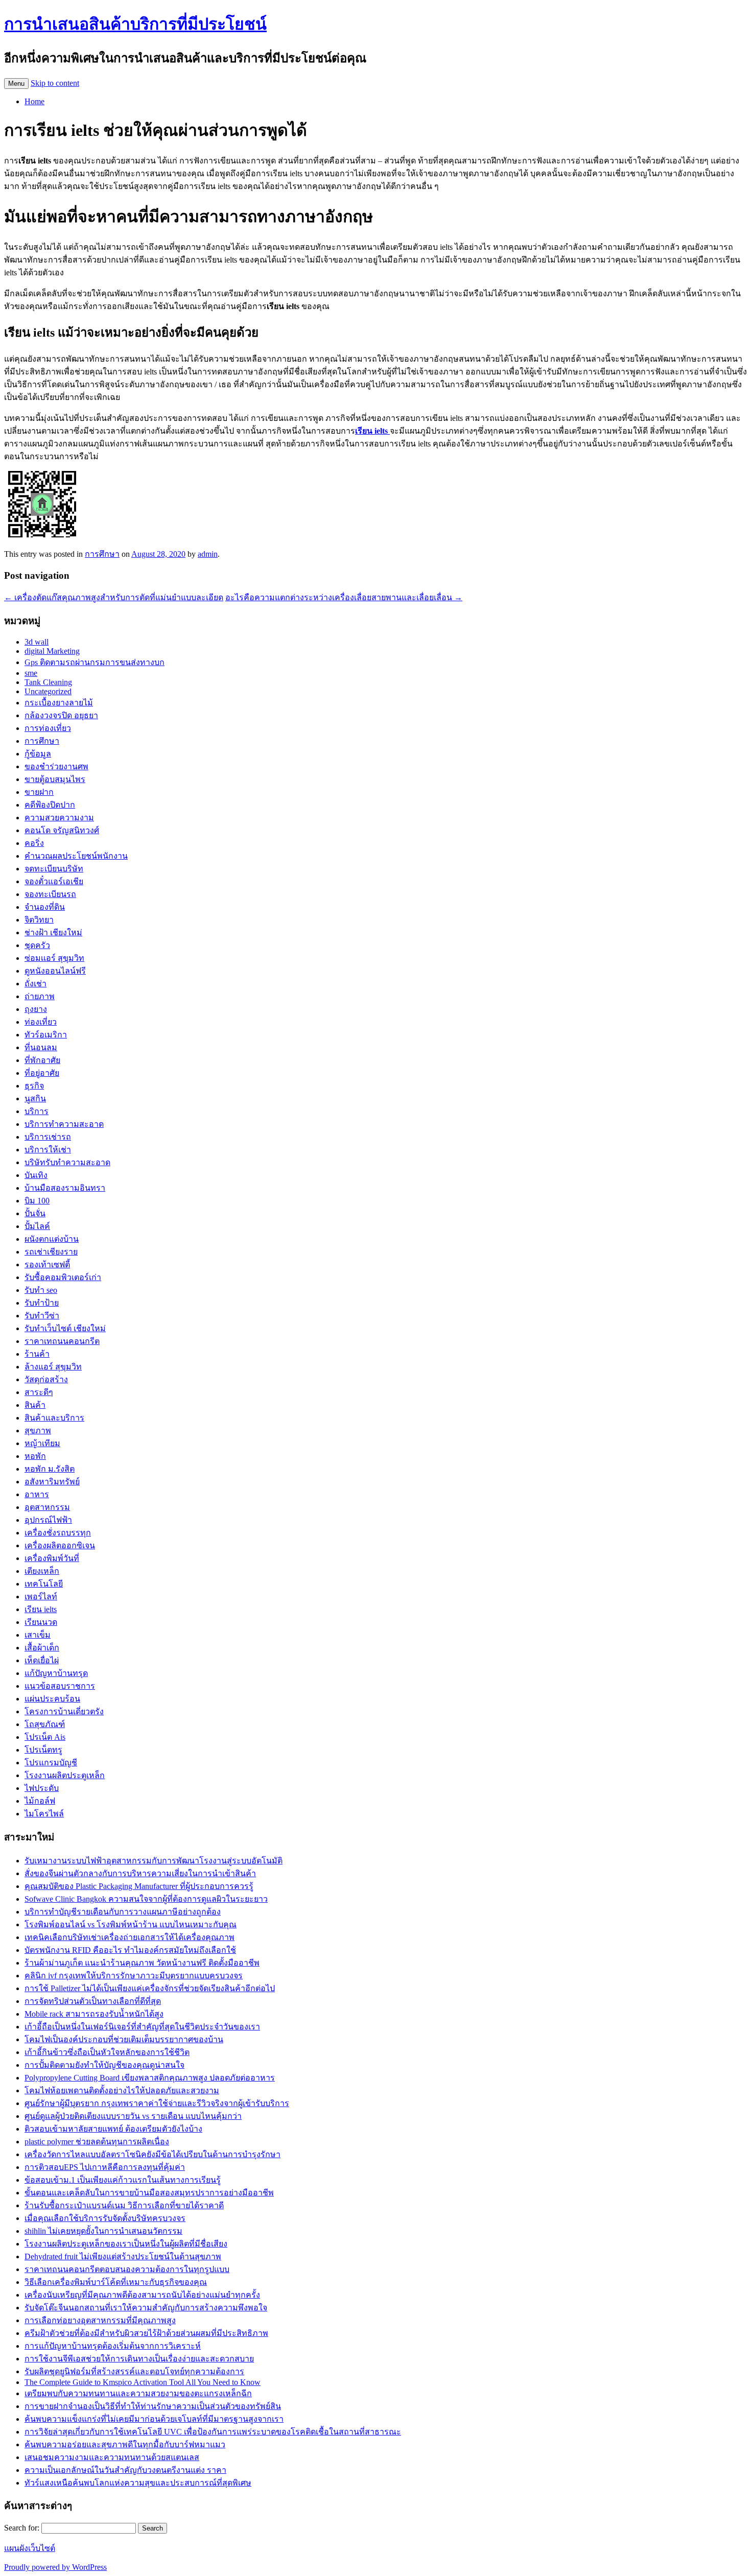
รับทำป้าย (42, 1303)
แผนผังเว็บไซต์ (30, 2548)
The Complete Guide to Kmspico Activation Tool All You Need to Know (143, 2382)
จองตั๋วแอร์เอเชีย (54, 881)
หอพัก (35, 1456)
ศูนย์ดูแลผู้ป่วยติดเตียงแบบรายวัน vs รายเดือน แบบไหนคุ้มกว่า (133, 2116)
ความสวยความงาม (59, 818)
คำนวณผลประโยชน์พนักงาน (76, 856)
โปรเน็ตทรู (43, 1750)
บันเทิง (36, 1175)
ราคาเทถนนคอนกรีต (62, 1341)
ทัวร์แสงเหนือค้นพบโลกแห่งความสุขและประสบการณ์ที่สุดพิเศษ (138, 2483)
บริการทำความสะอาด (64, 1124)
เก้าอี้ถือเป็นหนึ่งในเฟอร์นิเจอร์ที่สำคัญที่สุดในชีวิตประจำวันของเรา (142, 2027)
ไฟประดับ (42, 1788)
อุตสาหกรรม (47, 1507)
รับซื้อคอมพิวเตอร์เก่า (63, 1277)
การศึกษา (102, 554)
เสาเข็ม (38, 1635)
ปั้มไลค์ (37, 1226)
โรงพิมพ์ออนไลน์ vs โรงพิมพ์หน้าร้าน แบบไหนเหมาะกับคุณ (131, 1924)
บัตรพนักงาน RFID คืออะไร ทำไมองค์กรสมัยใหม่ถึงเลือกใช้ (130, 1950)
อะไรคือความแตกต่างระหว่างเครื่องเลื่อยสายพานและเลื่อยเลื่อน (344, 597)
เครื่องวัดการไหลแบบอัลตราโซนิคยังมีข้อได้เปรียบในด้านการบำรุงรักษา (152, 2154)
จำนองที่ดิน (45, 907)
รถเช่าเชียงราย (51, 1252)
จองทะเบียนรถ (50, 894)
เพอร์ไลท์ (41, 1597)
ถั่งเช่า (36, 984)
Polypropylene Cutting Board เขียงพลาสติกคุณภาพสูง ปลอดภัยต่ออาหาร (150, 2078)
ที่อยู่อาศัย (42, 1073)
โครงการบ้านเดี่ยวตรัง (64, 1711)
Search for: (22, 2528)
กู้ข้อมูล (38, 754)
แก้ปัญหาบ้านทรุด (56, 1673)
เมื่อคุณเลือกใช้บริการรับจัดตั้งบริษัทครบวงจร (105, 2218)
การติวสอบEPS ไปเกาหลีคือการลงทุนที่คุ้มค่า (105, 2167)
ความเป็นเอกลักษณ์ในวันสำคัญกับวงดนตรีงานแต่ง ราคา (125, 2470)
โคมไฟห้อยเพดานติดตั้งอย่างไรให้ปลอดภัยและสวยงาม (122, 2090)
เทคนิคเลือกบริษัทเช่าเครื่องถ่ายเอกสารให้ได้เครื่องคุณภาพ (130, 1937)
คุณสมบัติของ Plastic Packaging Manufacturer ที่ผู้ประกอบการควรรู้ (139, 1886)
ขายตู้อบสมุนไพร (55, 779)
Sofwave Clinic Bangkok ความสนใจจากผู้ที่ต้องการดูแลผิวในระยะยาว (146, 1899)
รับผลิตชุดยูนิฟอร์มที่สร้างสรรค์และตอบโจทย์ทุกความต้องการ (134, 2371)
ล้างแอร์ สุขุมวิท (53, 1367)
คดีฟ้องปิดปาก (50, 805)
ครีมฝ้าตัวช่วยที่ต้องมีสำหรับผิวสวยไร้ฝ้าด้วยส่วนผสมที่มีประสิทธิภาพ (146, 2333)
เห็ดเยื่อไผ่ (42, 1660)
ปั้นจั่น (35, 1213)
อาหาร (37, 1494)
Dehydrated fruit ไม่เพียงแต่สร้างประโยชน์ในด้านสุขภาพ (123, 2256)
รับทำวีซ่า (42, 1316)
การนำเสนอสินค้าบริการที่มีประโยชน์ (135, 24)
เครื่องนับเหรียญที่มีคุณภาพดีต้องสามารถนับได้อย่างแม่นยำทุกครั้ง (142, 2295)
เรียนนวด (41, 1622)
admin (208, 554)
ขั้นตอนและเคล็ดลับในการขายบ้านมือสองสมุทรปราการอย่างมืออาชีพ (149, 2193)
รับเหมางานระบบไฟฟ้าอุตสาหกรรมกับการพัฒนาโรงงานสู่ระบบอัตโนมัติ (154, 1861)
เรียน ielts (41, 1609)
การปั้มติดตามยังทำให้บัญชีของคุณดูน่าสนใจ (104, 2065)
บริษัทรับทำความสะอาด (67, 1162)
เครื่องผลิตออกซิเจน (60, 1545)
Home (34, 101)
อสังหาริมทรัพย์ (52, 1482)
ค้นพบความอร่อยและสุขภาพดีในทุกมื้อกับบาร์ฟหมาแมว (125, 2444)
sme (31, 673)
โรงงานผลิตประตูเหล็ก (65, 1775)
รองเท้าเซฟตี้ (47, 1265)
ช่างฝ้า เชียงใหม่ (53, 932)
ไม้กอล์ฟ (40, 1801)
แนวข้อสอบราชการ (60, 1686)
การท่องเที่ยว (48, 728)
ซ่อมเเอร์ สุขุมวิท (54, 958)
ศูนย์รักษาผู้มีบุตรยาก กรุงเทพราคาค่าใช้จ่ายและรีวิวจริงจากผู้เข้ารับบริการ (157, 2103)
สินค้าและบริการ (54, 1418)
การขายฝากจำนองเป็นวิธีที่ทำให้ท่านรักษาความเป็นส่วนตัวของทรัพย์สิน (153, 2406)
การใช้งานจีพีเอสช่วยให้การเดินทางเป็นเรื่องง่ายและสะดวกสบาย (139, 2359)
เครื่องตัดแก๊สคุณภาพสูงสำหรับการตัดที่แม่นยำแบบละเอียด (114, 597)
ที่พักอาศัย (42, 1060)
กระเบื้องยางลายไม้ (59, 703)
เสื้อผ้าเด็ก (42, 1648)
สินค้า (35, 1405)
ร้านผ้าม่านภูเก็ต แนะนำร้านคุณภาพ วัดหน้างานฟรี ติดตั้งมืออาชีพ (142, 1963)
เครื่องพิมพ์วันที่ (52, 1558)
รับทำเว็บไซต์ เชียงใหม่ (65, 1328)
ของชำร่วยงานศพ (56, 766)
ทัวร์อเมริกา (46, 1035)
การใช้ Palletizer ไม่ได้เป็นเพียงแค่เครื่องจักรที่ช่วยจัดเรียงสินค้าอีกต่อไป (150, 1988)
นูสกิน (35, 1098)
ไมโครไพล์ (44, 1814)
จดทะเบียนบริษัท (54, 869)
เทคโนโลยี (44, 1584)
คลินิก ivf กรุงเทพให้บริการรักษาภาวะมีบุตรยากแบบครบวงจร (134, 1976)
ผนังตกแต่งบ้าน (52, 1239)
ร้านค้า (37, 1354)
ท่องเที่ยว (41, 1022)
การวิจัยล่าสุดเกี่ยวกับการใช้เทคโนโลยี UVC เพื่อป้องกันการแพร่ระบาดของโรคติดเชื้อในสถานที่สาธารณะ (213, 2432)
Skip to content (55, 83)
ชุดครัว (37, 945)
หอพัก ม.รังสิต (50, 1469)
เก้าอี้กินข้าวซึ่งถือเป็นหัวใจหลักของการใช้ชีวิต (107, 2052)
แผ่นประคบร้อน (52, 1699)
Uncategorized (48, 691)
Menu (16, 84)
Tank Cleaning (48, 682)
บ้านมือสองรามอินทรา (65, 1188)
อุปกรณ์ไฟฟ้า (48, 1520)
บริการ (37, 1111)
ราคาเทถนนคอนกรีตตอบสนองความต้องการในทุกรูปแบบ (127, 2269)
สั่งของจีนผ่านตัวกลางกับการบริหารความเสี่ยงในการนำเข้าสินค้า (140, 1873)
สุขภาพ (38, 1431)
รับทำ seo (41, 1290)
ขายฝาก (39, 792)
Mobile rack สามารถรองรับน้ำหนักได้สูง (94, 2014)
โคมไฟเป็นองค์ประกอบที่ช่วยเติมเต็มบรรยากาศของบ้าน (124, 2039)
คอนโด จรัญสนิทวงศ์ (62, 830)
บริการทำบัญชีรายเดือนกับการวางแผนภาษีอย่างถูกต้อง (123, 1912)
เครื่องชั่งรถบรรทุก (58, 1533)
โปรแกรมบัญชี (51, 1763)
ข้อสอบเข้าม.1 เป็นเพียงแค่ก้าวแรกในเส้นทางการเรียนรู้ (123, 2180)
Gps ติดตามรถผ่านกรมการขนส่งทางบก (95, 662)
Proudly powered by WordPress (55, 2567)
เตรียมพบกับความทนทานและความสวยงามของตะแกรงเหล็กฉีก (138, 2393)
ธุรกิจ (34, 1086)
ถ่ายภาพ (40, 996)
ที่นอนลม (41, 1047)
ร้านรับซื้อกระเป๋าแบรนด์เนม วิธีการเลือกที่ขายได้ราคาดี (124, 2205)
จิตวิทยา (39, 920)
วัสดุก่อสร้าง (46, 1379)
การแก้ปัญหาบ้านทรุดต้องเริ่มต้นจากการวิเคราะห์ (113, 2346)
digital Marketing (52, 651)
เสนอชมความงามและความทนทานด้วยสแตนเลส (112, 2457)
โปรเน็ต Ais (45, 1737)
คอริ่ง (34, 843)
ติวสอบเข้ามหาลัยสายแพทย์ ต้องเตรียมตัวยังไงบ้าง (113, 2129)
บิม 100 (37, 1201)
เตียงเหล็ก (42, 1571)
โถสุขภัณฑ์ (45, 1724)
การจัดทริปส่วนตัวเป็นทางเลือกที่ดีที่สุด (93, 2001)
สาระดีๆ (39, 1392)
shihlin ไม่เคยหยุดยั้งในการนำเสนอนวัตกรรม (103, 2231)
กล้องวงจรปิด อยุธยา (61, 715)
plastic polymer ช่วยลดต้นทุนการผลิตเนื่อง (97, 2142)
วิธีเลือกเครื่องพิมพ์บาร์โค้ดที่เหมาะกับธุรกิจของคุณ (116, 2282)
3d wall (37, 642)
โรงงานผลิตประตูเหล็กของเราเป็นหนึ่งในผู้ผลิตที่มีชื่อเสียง (126, 2244)
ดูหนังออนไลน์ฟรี (55, 971)
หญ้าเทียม (42, 1443)
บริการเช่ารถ (48, 1137)
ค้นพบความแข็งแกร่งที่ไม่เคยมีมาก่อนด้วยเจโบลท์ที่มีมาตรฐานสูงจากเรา (154, 2419)
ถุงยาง (36, 1009)
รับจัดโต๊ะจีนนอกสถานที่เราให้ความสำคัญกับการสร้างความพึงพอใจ (146, 2308)
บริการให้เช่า (48, 1150)
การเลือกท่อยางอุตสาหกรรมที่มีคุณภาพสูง (100, 2320)
